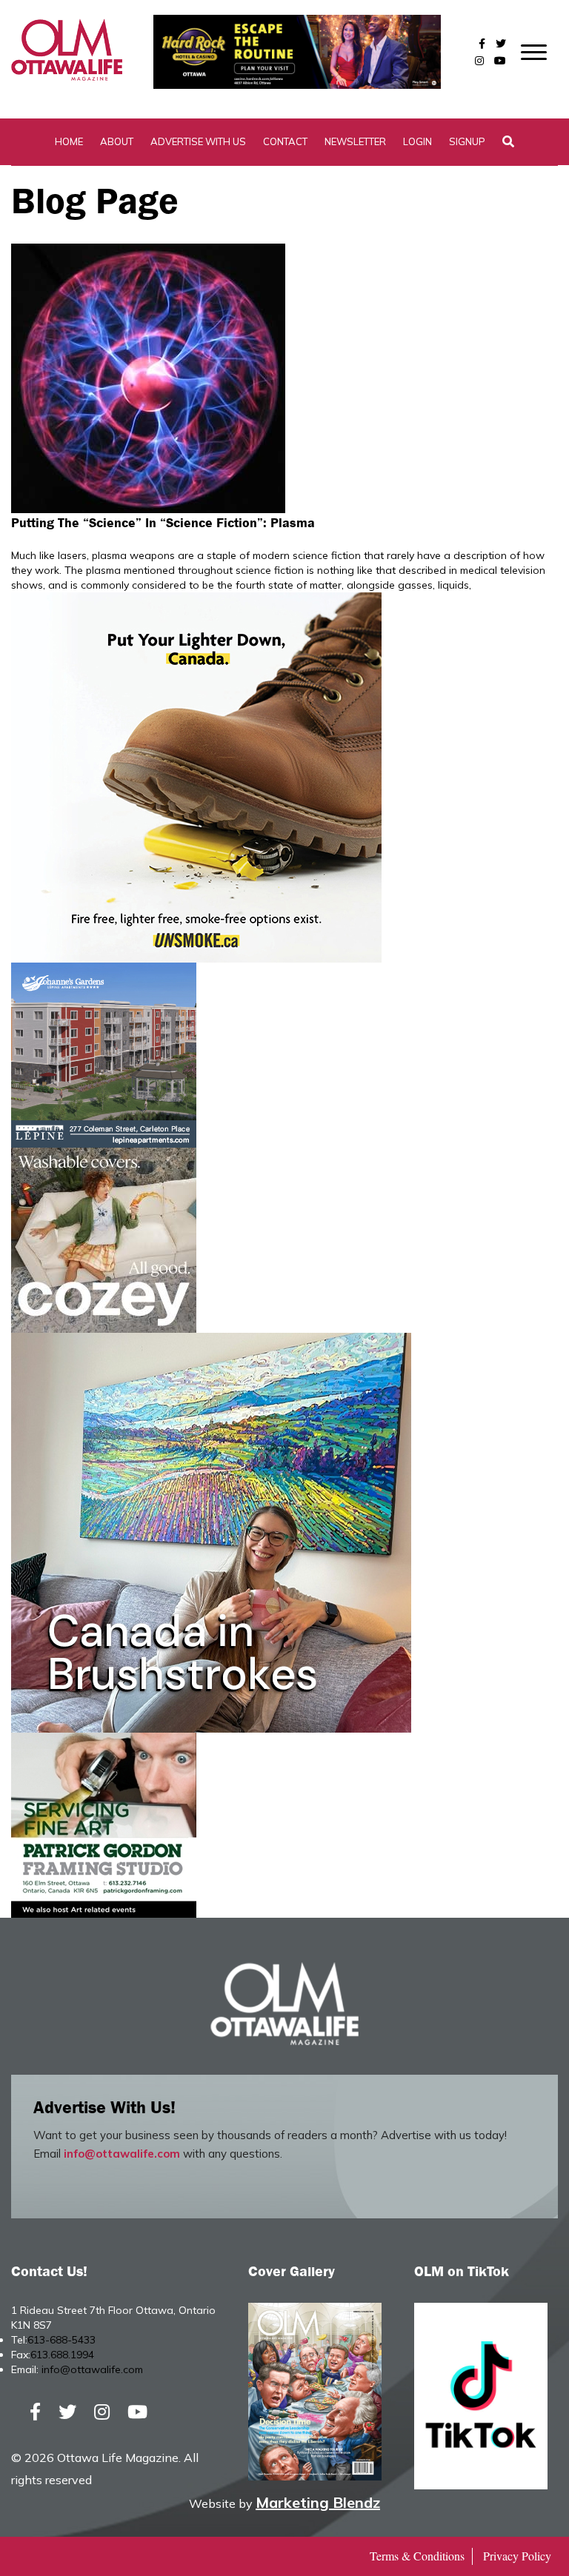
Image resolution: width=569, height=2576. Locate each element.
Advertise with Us (198, 141)
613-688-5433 (61, 2340)
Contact (285, 141)
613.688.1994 (62, 2355)
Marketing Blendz (318, 2502)
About (117, 141)
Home (69, 141)
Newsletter (355, 141)
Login (417, 141)
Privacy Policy (517, 2556)
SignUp (467, 141)
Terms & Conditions (417, 2556)
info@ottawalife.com (122, 2154)
